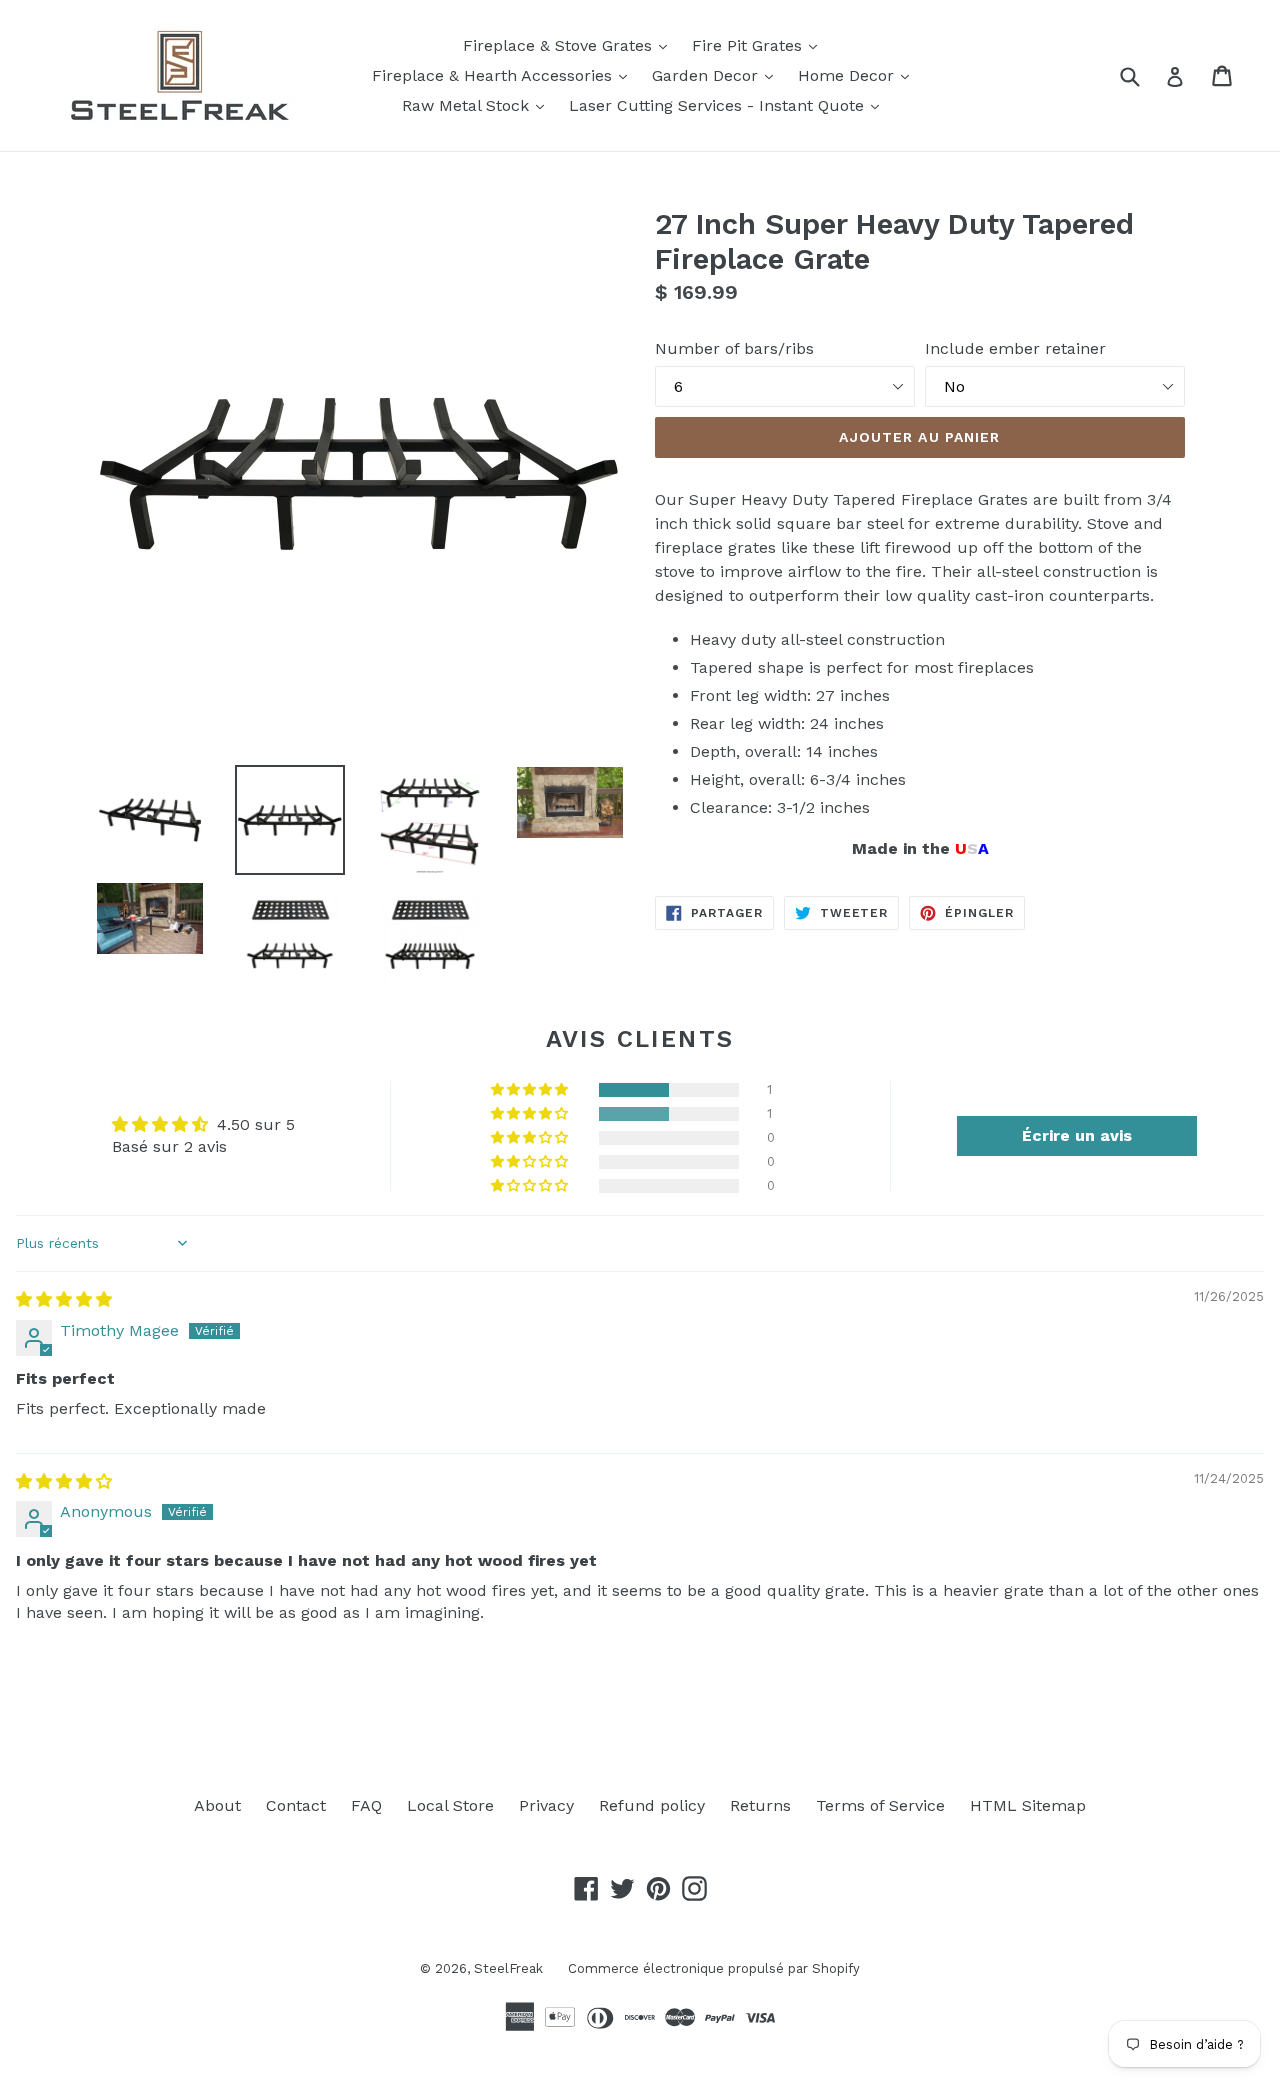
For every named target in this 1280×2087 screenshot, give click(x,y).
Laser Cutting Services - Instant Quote (729, 105)
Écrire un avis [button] (1077, 1135)
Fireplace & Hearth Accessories (504, 75)
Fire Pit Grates (759, 45)
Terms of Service (880, 1805)
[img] (64, 1299)
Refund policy (652, 1805)
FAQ (366, 1805)
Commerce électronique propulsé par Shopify (714, 1968)
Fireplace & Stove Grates (570, 45)
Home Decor (858, 75)
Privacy (546, 1805)
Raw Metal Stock (478, 105)
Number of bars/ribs (734, 348)
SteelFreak (508, 1968)
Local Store (450, 1805)
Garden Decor (717, 75)
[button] (531, 1090)
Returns (760, 1805)
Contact (296, 1805)
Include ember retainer (1015, 348)
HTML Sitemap (1028, 1805)
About (217, 1805)
